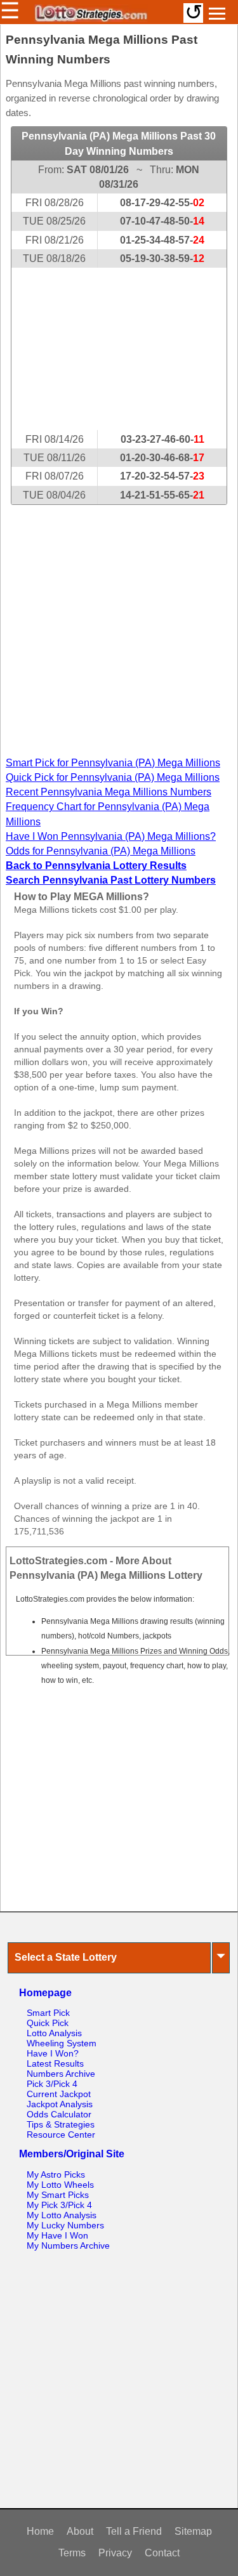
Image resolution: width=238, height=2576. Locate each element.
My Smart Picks (58, 2195)
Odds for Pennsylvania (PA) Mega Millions (101, 851)
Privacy (115, 2553)
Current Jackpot (59, 2094)
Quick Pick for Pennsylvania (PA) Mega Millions (113, 777)
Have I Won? (53, 2053)
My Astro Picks (56, 2174)
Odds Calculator (59, 2114)
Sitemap (193, 2531)
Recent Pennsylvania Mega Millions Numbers (109, 792)
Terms (72, 2553)
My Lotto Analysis (62, 2215)
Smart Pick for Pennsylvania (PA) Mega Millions (113, 763)
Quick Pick (48, 2023)
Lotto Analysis (54, 2033)
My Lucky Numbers (65, 2225)
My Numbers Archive (68, 2246)
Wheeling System (62, 2043)
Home (40, 2531)
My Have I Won (57, 2235)
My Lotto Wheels (60, 2185)
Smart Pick (48, 2013)
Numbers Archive (61, 2074)
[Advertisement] (119, 349)
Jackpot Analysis (60, 2104)
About (80, 2531)
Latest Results (55, 2063)
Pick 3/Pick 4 (52, 2084)
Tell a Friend (134, 2531)
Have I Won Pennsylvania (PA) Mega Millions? (111, 836)
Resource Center (61, 2135)
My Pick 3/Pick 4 (59, 2205)
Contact (162, 2553)
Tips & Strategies (61, 2124)
